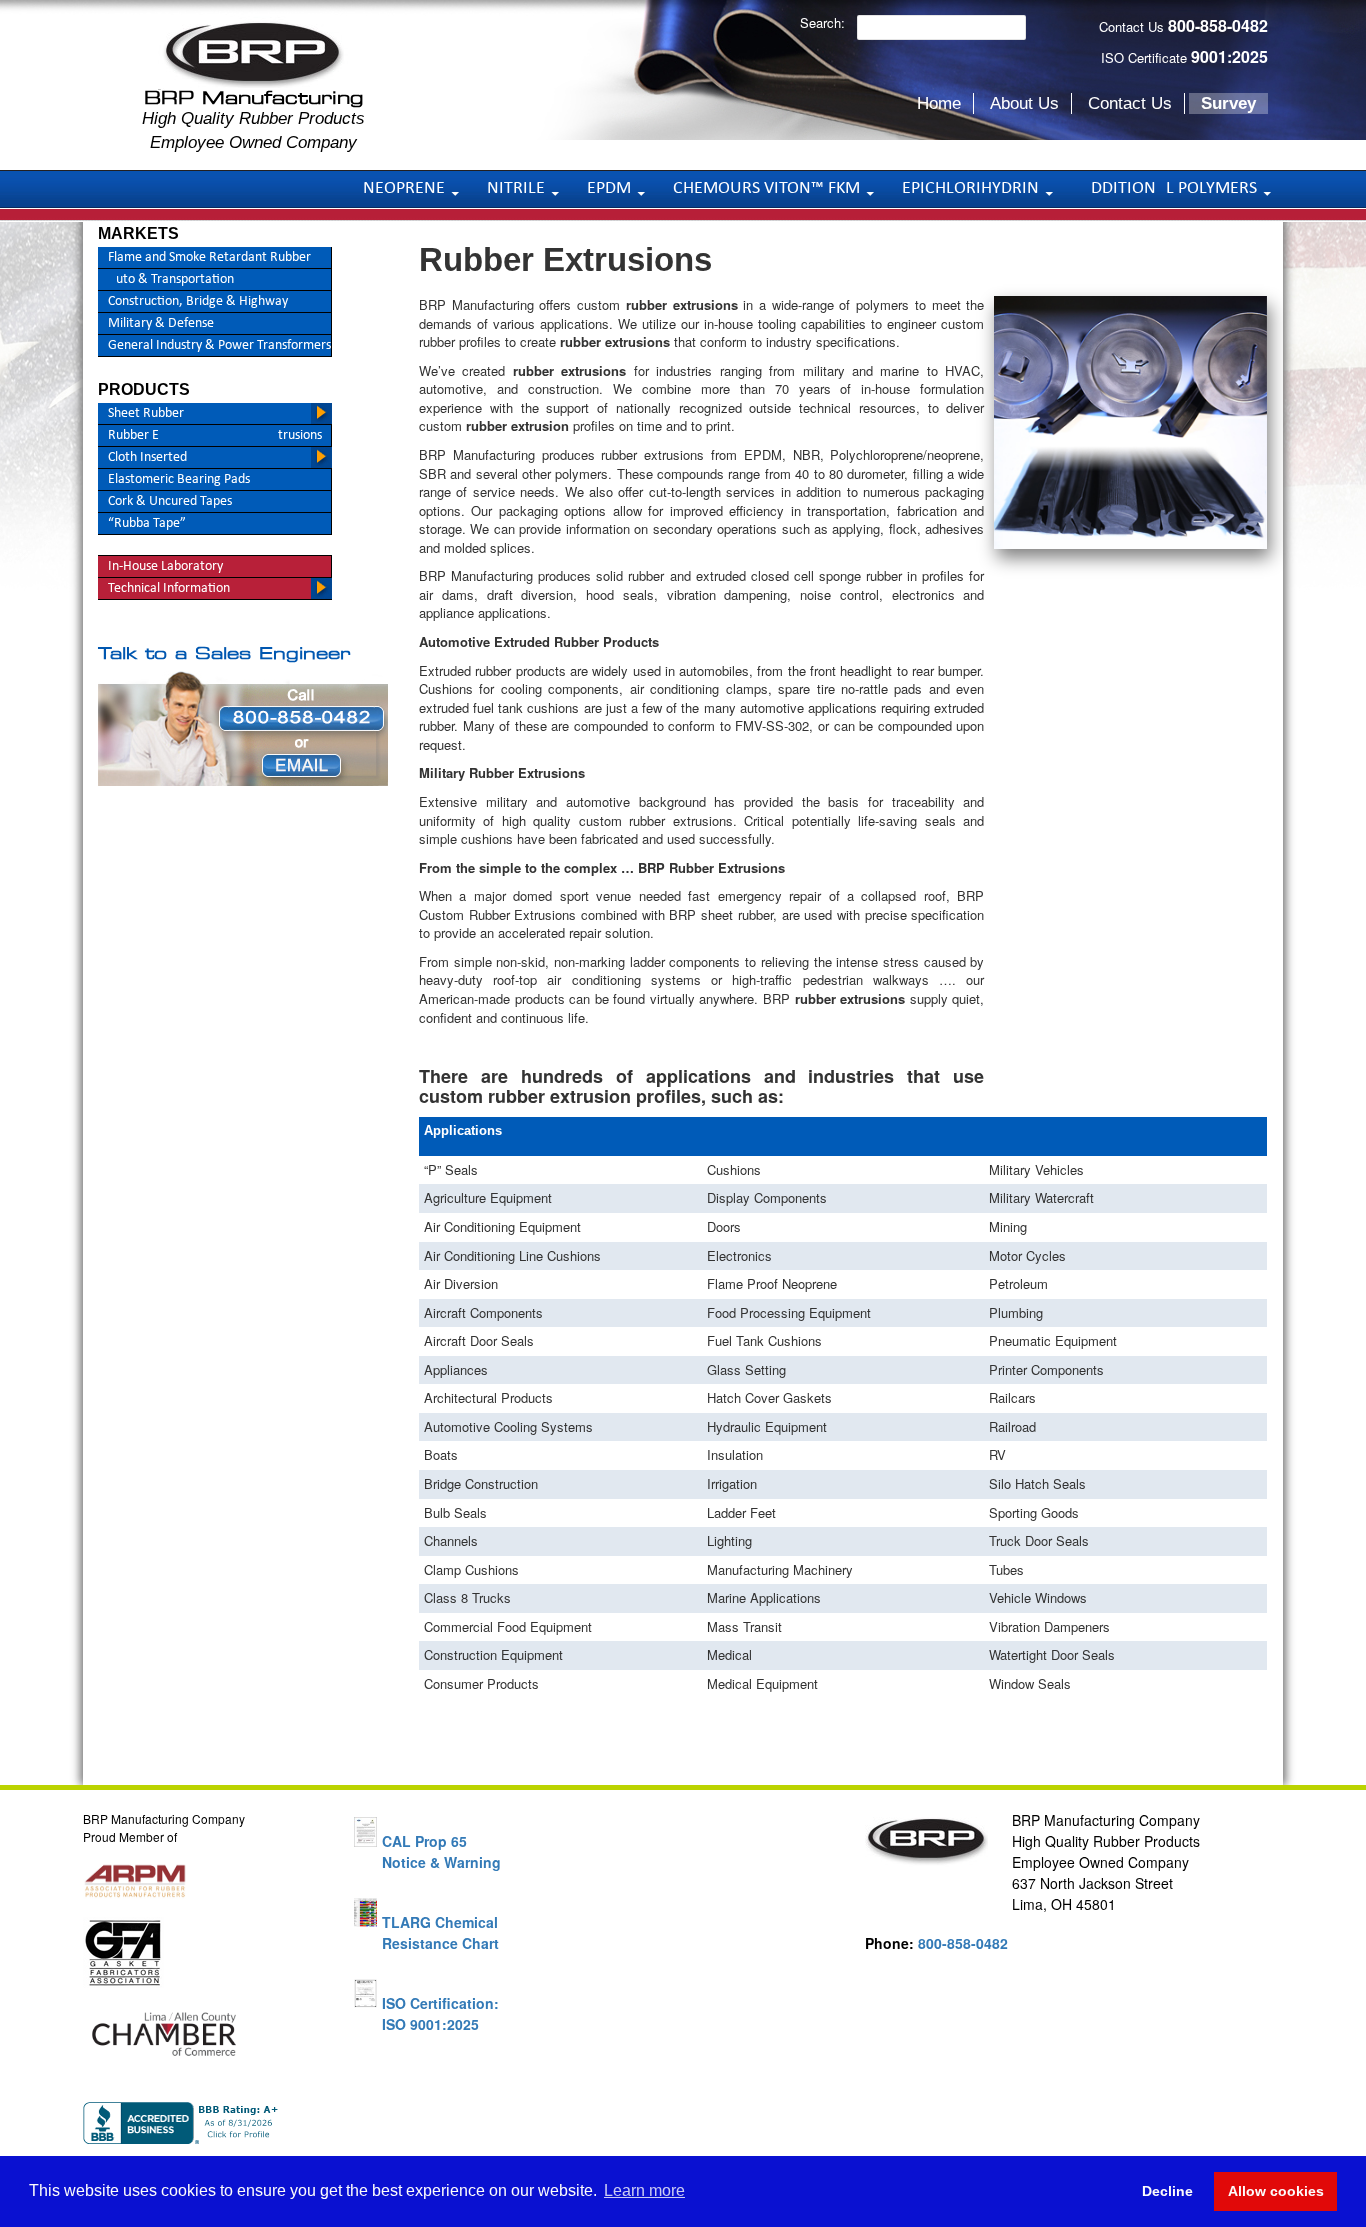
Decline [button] (1167, 2191)
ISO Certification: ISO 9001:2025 (440, 2013)
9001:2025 (1229, 56)
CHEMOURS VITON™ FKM (766, 188)
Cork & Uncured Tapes (170, 501)
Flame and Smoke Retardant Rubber (209, 257)
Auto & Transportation (171, 279)
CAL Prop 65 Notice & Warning (441, 1851)
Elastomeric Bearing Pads (179, 479)
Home (939, 103)
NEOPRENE (404, 188)
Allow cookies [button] (1276, 2191)
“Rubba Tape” (147, 523)
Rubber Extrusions (215, 435)
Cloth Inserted (147, 457)
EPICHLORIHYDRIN (970, 188)
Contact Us (1130, 103)
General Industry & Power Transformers (219, 345)
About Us (1024, 103)
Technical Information (169, 588)
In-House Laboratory (165, 566)
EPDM (609, 188)
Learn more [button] (644, 2190)
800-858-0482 (1218, 25)
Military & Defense (161, 323)
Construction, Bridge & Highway (198, 301)
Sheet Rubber (146, 413)
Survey (1228, 103)
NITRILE (516, 188)
